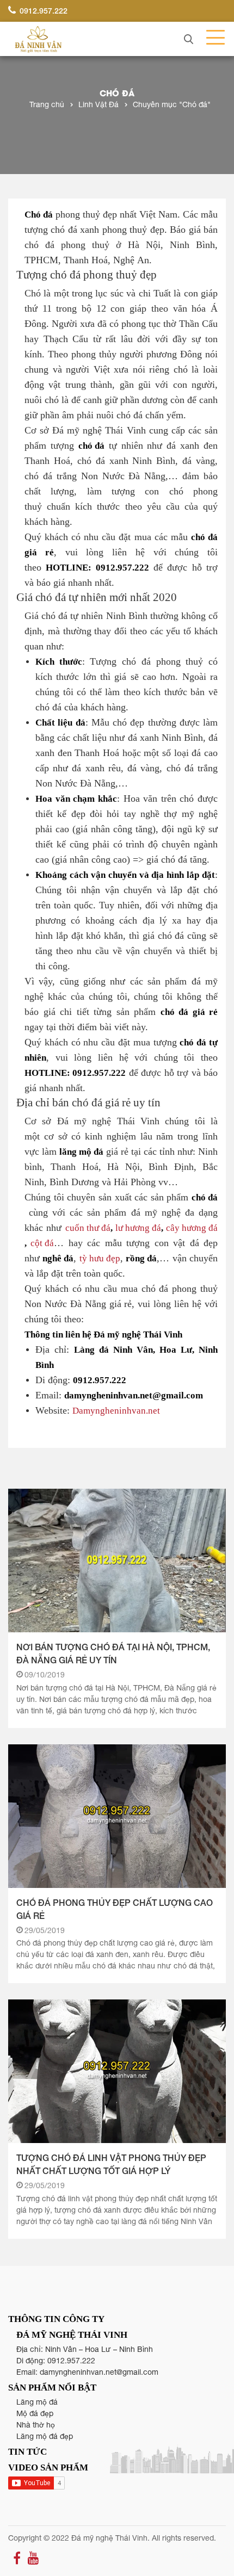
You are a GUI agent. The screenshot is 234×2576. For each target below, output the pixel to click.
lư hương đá (138, 1227)
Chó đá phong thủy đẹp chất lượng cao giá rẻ (115, 1909)
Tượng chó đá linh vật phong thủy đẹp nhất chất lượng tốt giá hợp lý (111, 2164)
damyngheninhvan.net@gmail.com (99, 2372)
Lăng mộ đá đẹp (45, 2436)
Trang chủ (47, 104)
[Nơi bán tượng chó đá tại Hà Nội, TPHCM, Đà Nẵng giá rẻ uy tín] (117, 1561)
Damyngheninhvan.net (116, 1410)
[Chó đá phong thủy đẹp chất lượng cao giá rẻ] (117, 1816)
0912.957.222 (42, 11)
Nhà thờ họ (36, 2425)
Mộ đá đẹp (35, 2413)
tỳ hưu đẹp (100, 1258)
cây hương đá (192, 1227)
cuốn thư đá (88, 1227)
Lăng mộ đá (37, 2402)
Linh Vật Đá (98, 104)
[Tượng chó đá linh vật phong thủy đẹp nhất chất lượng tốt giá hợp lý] (117, 2071)
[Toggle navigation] (212, 38)
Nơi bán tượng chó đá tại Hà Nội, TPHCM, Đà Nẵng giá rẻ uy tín (113, 1653)
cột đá (42, 1243)
